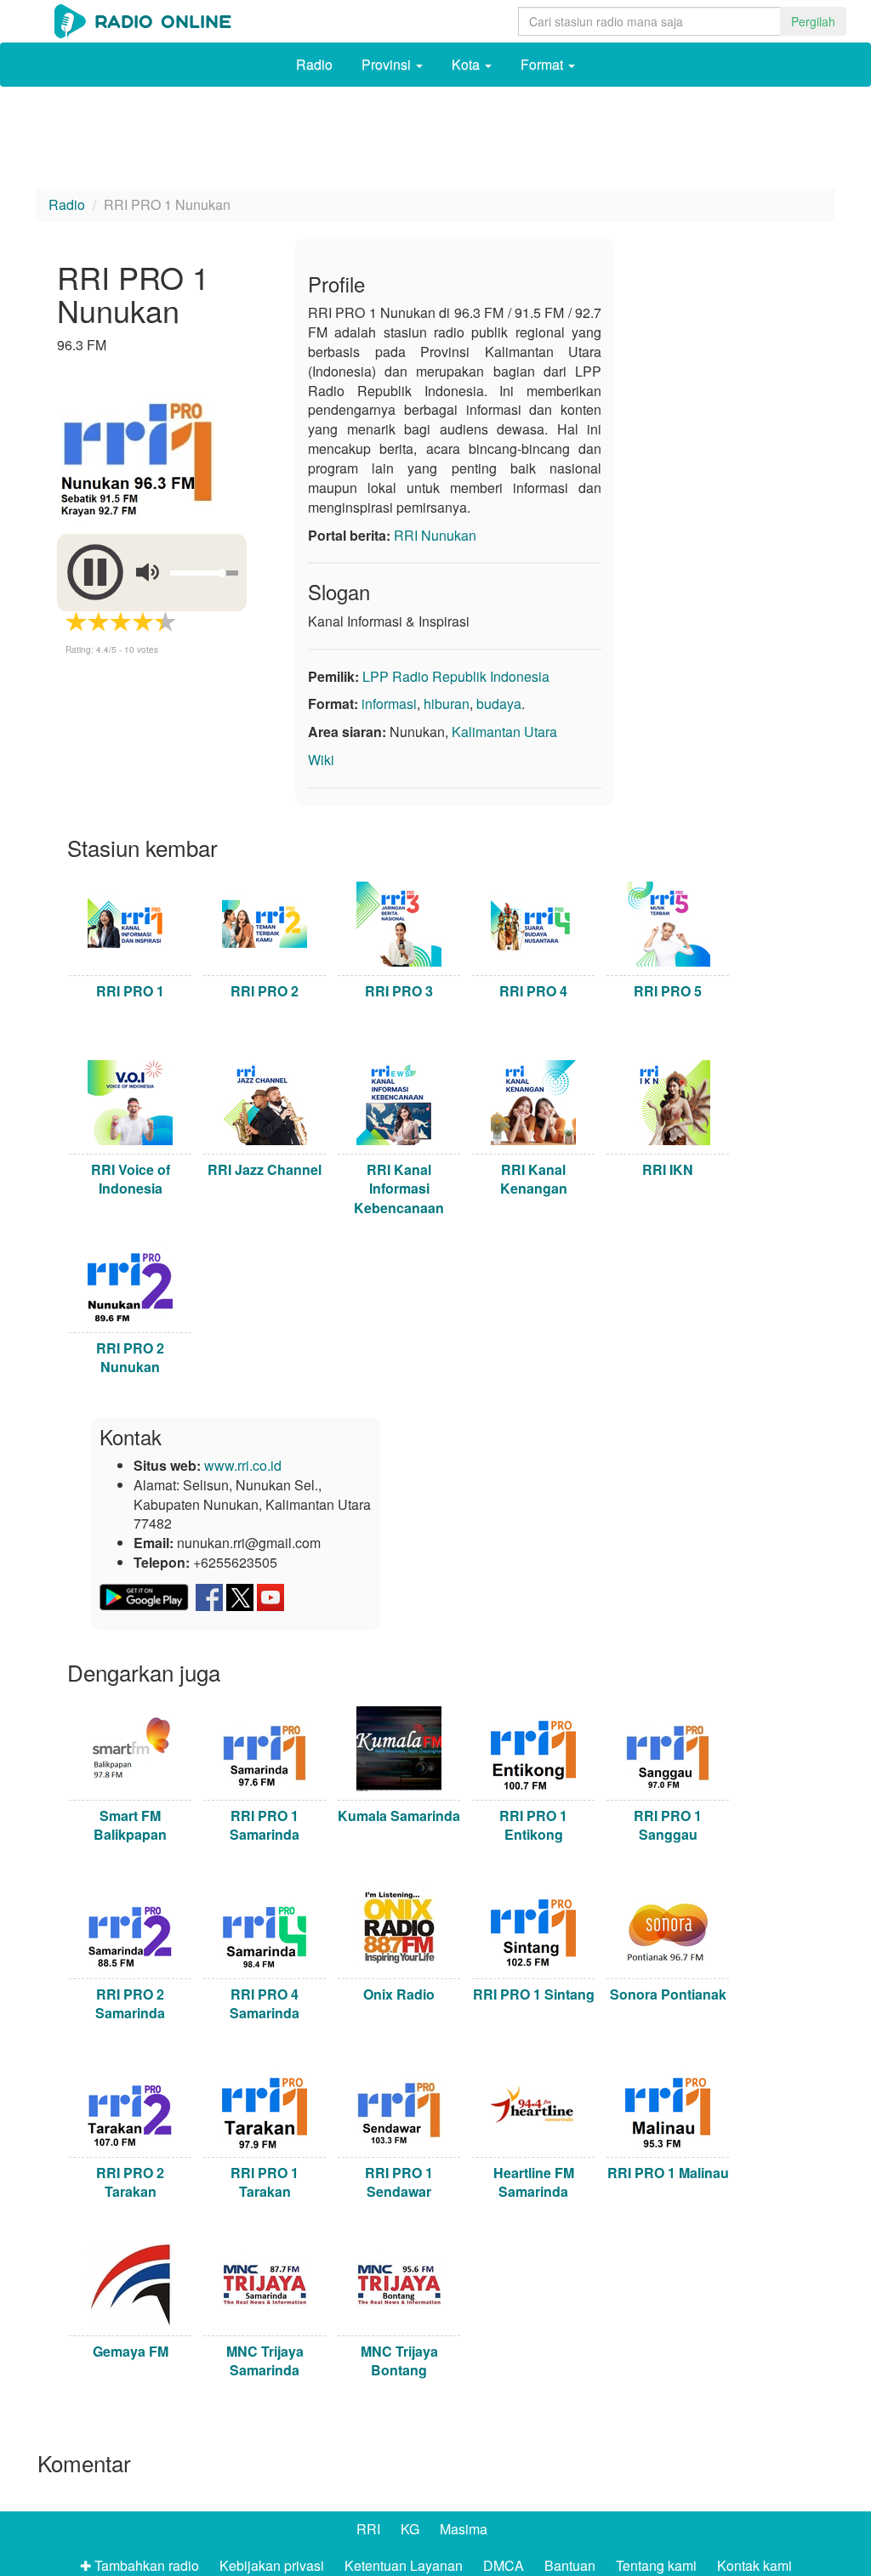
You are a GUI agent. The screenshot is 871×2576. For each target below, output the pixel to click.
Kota (467, 64)
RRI (368, 2529)
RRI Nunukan (435, 535)
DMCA (504, 2565)
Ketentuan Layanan (404, 2565)
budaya (499, 704)
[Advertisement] (435, 142)
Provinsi (388, 64)
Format (544, 64)
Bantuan (570, 2565)
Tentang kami (656, 2565)
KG (410, 2529)
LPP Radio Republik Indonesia (456, 676)
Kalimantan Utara (504, 732)
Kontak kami (754, 2565)
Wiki (321, 760)
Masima (464, 2529)
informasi (389, 704)
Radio (314, 64)
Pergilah (813, 21)
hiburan (447, 704)
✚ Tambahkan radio (139, 2565)
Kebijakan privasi (272, 2565)
